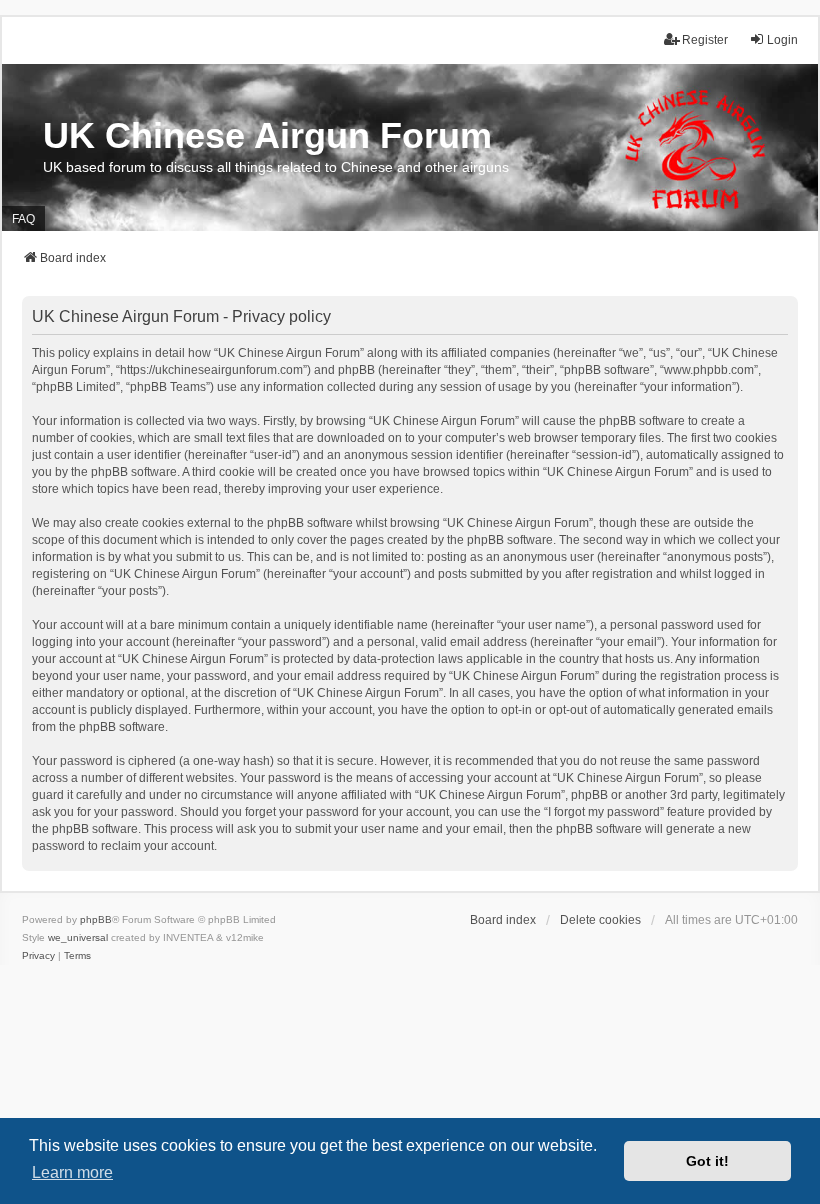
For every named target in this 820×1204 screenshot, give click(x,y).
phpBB (96, 919)
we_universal (78, 937)
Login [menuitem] (782, 40)
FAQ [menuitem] (23, 219)
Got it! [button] (707, 1161)
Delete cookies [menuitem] (600, 920)
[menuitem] (38, 956)
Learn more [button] (72, 1172)
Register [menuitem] (705, 40)
